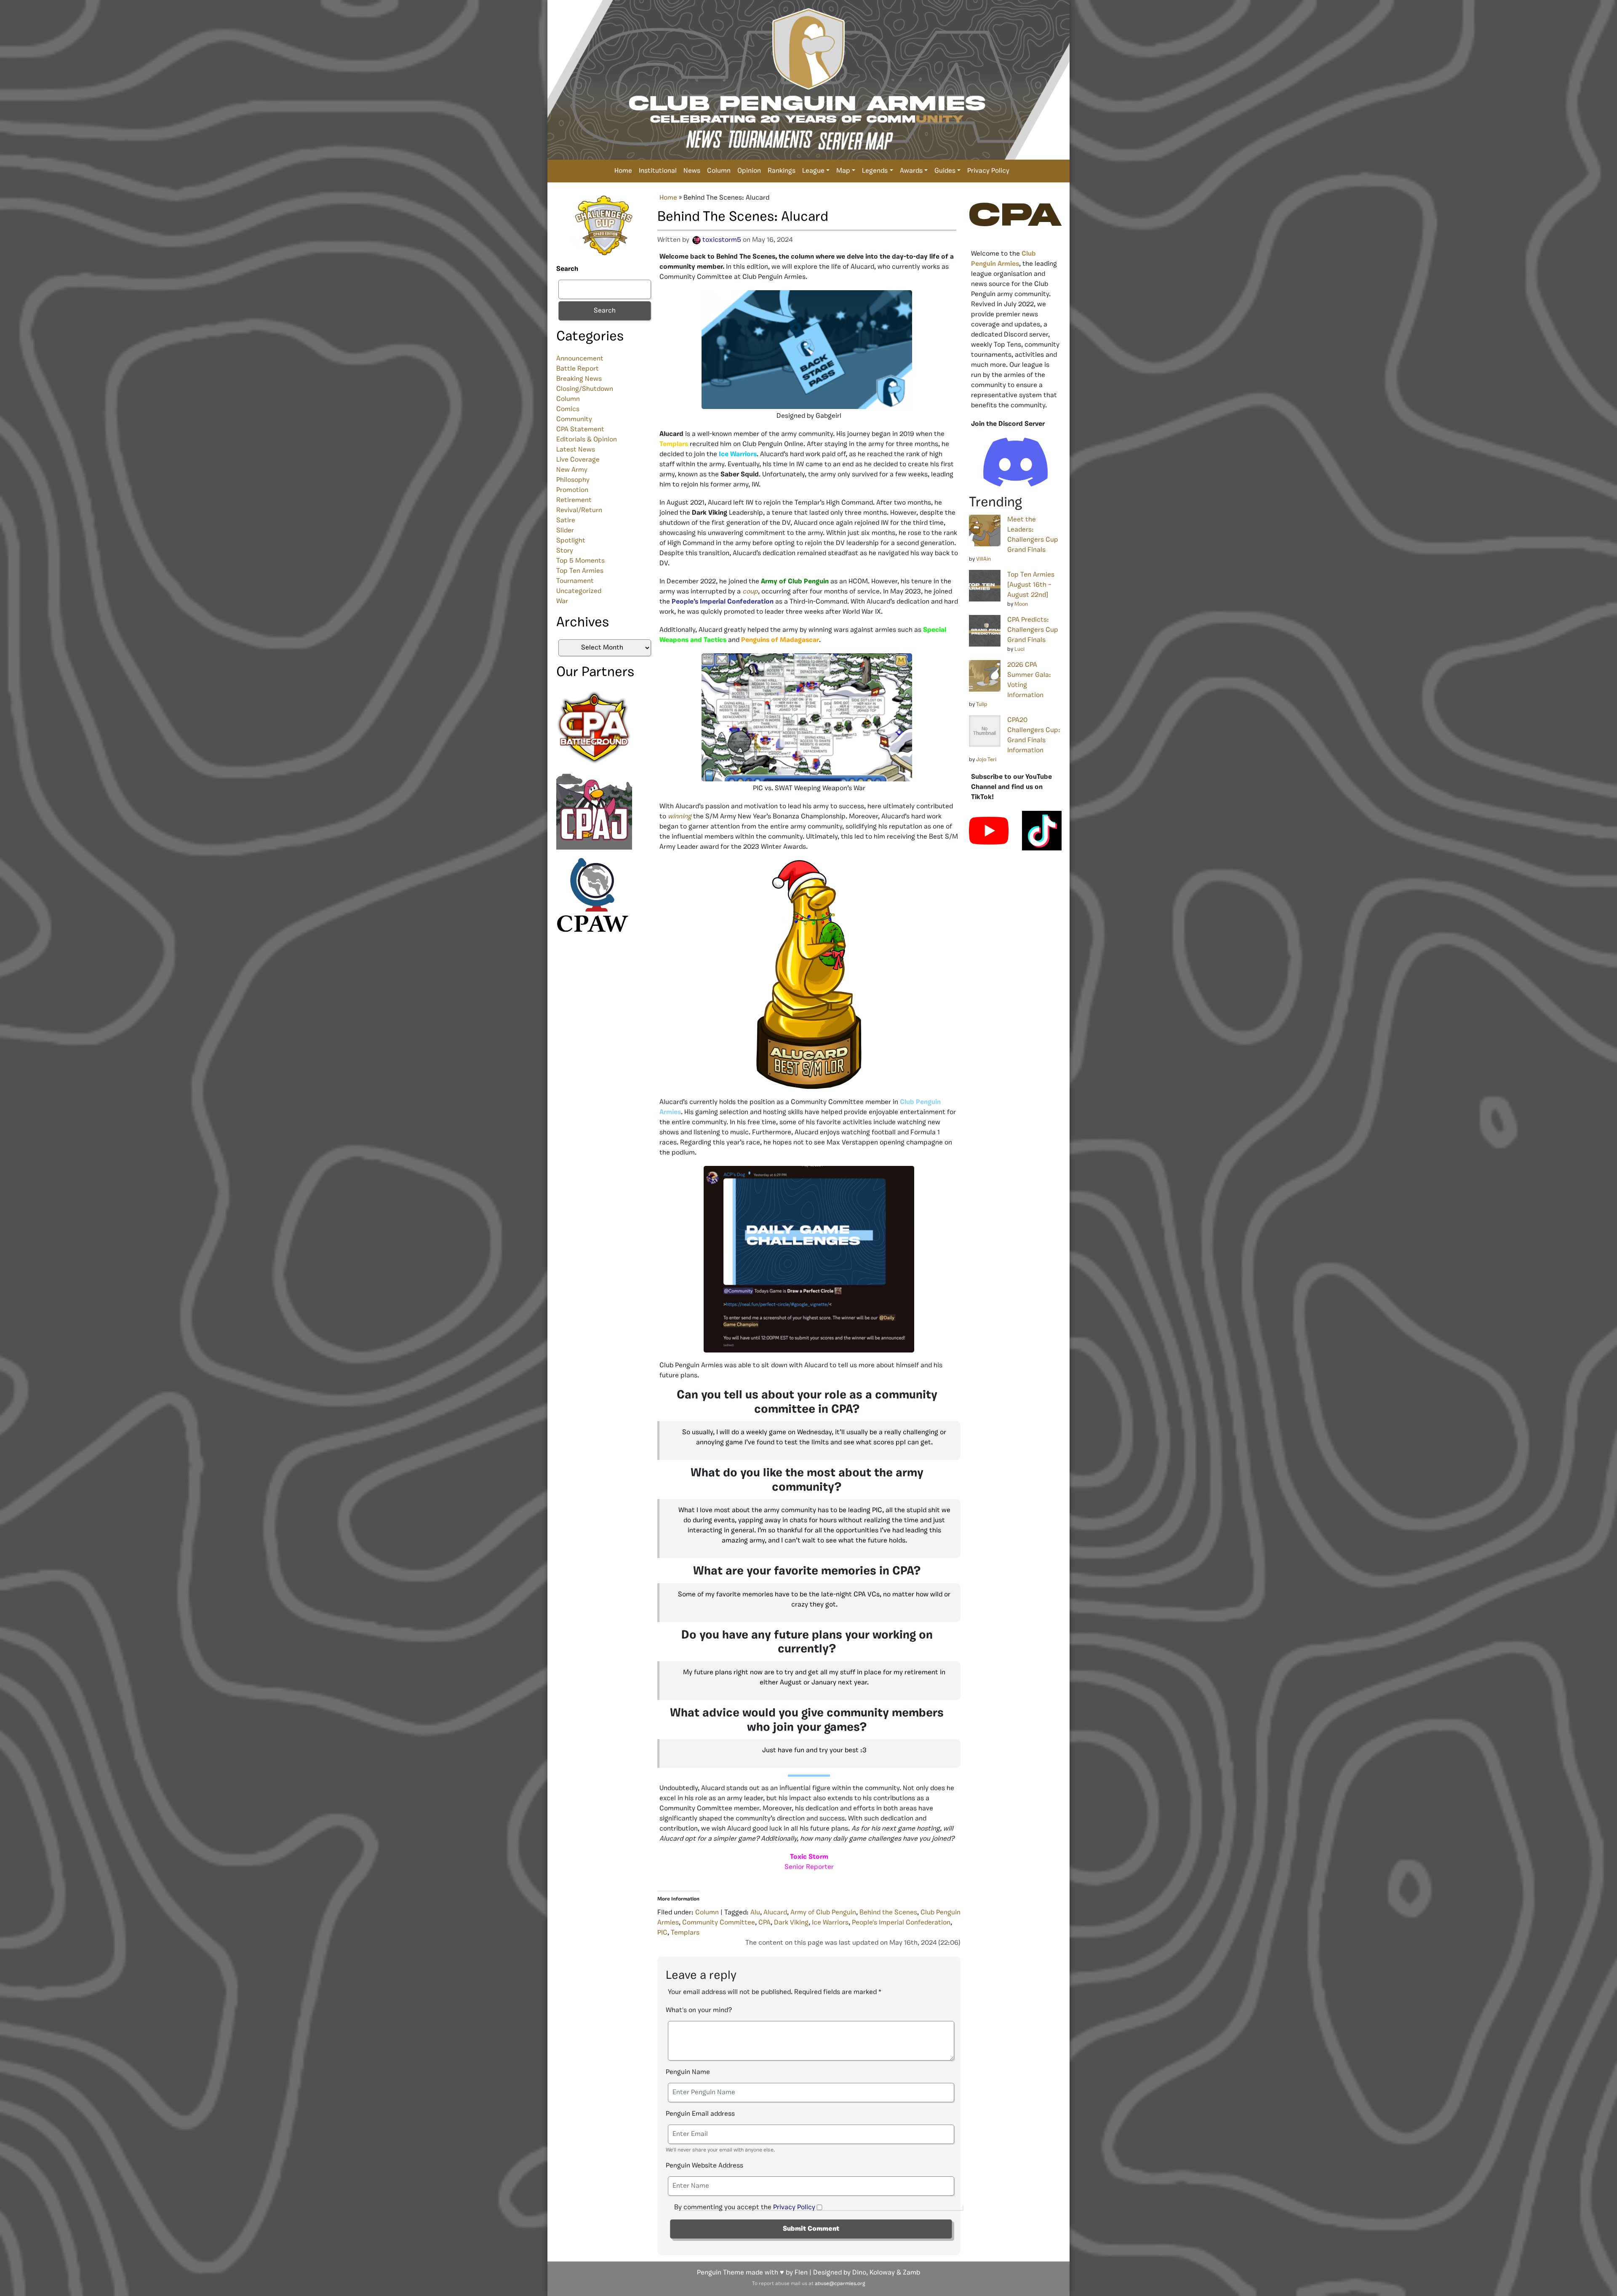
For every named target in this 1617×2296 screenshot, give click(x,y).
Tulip (982, 704)
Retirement (574, 500)
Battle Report (578, 369)
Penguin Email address (700, 2114)
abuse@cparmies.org (840, 2284)
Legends (875, 171)
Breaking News (579, 379)
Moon (1021, 604)
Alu (755, 1913)
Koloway (882, 2273)
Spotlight (571, 541)
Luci (1019, 649)
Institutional (658, 171)
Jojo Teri (986, 760)
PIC (662, 1933)
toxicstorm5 (722, 240)
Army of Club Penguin (823, 1913)
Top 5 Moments (580, 561)
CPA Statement (580, 430)
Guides (945, 171)
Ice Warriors (830, 1923)
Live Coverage (578, 460)
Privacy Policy (988, 171)
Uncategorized (579, 591)
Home (623, 171)
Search (567, 269)
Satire (566, 521)
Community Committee (719, 1923)
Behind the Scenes (888, 1913)
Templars (685, 1933)
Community (574, 420)
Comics (568, 409)
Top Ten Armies (580, 571)
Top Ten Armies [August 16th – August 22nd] (1031, 585)
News (692, 171)
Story (565, 551)
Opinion (749, 171)
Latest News (576, 450)
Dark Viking (791, 1923)
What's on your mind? (699, 2010)
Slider (565, 531)
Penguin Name (688, 2072)
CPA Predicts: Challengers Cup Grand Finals (1033, 630)
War (562, 601)
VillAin (983, 559)
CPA (764, 1923)
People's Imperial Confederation (901, 1923)
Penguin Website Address (704, 2166)
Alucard (775, 1913)
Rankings (782, 171)
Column (719, 171)
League (813, 171)
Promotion (572, 490)
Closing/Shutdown (585, 389)
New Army (572, 470)
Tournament (575, 581)
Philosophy (573, 480)
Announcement (580, 359)
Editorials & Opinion (587, 440)
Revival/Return (579, 511)
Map (843, 171)
